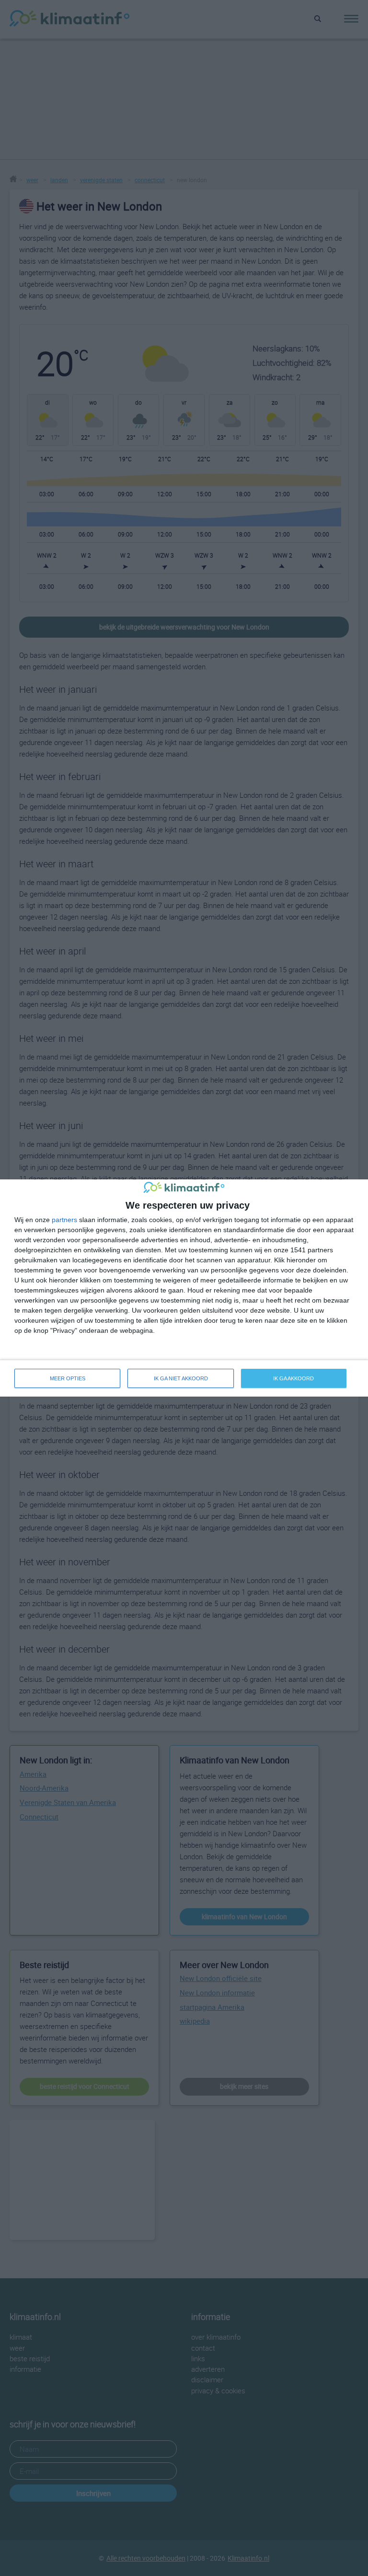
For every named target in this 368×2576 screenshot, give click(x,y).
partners (64, 1220)
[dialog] (184, 1288)
